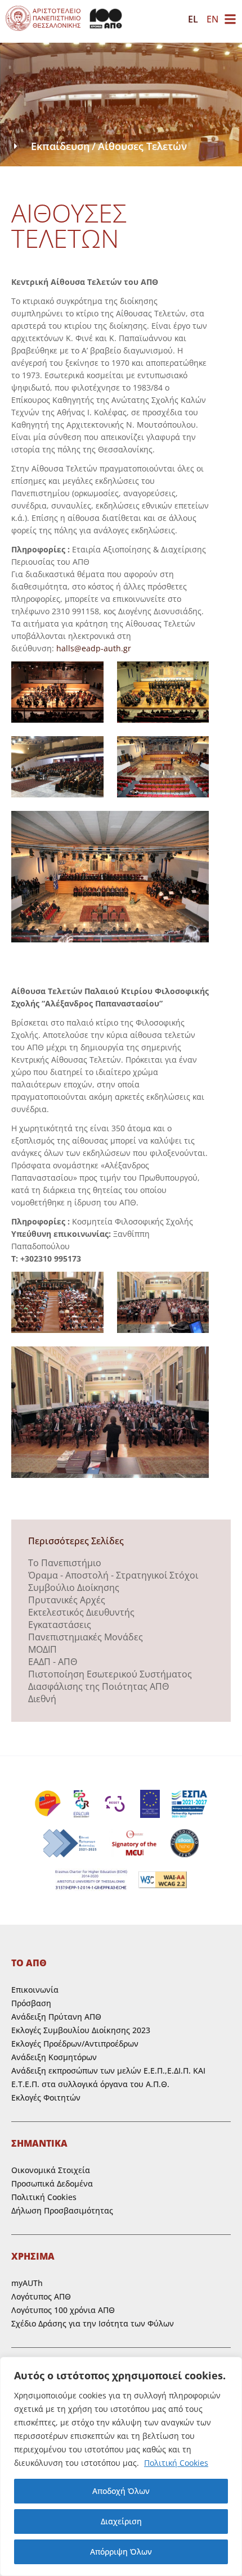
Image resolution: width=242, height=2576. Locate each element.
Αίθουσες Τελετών (142, 146)
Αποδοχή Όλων (121, 2491)
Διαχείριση (121, 2521)
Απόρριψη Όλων (121, 2552)
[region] (121, 2466)
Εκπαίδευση (60, 146)
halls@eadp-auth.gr (94, 648)
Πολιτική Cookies (176, 2463)
